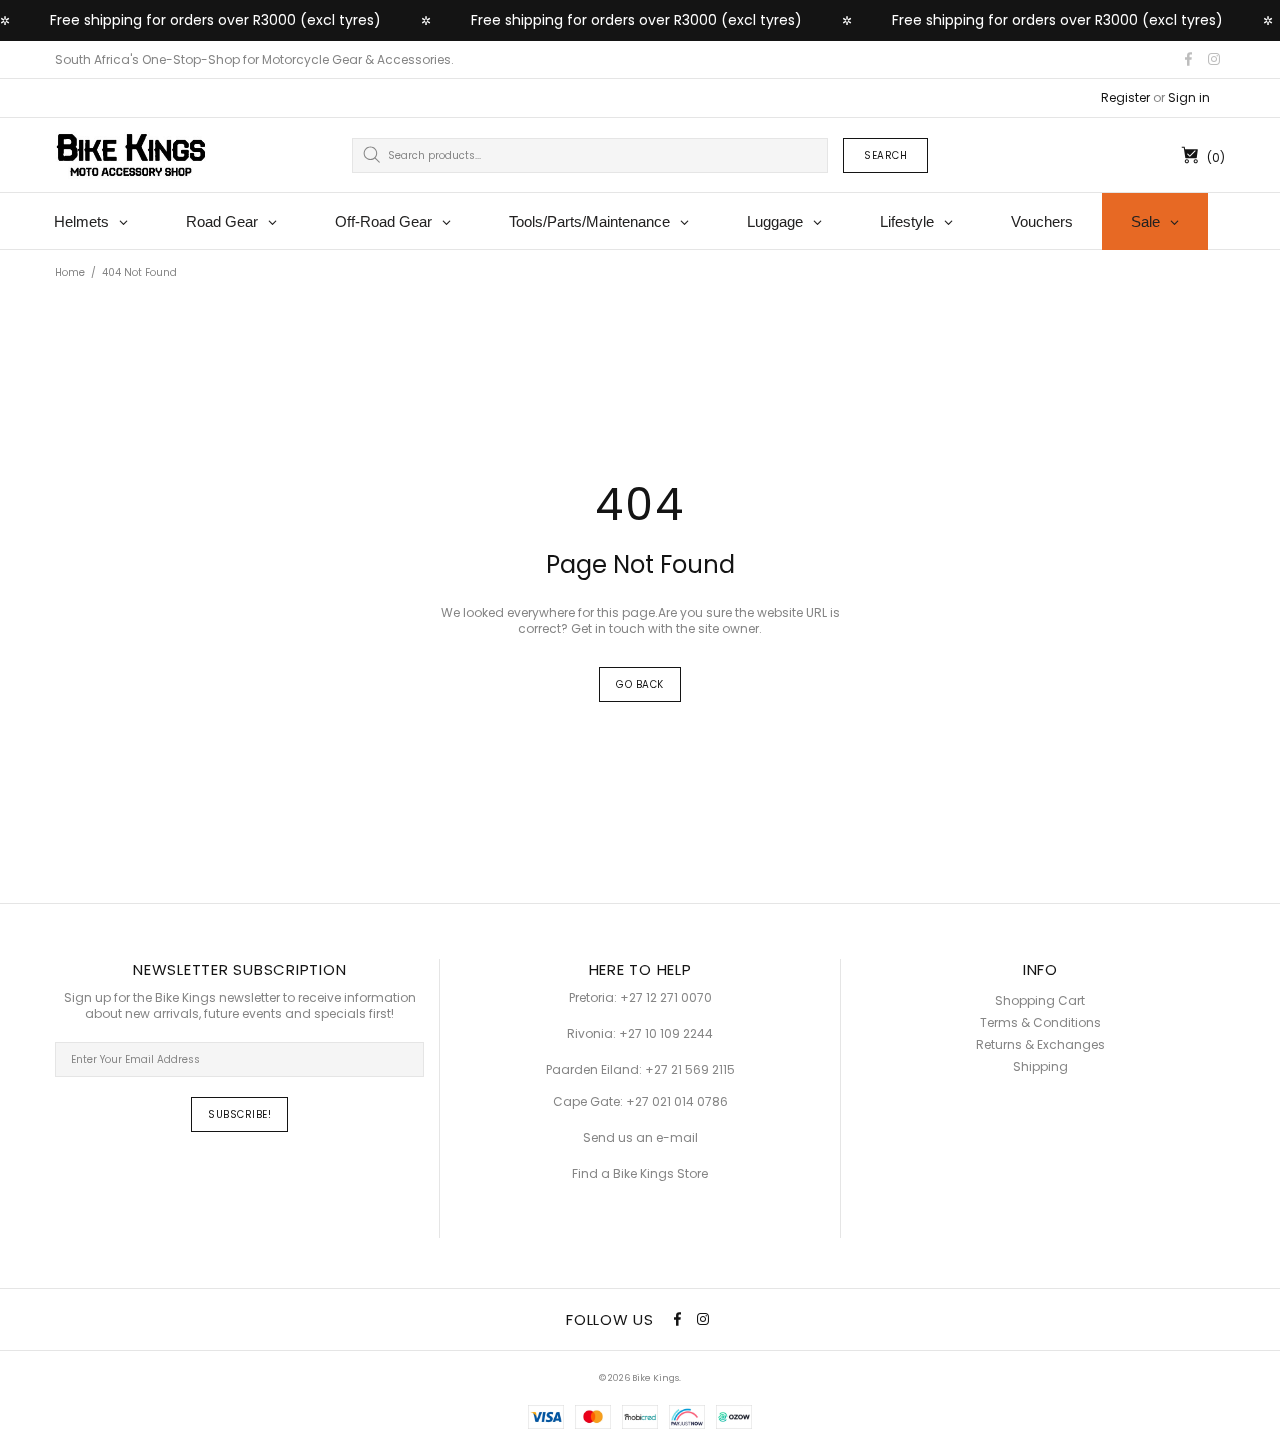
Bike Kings (131, 155)
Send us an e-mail (640, 1138)
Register (1125, 98)
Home (70, 272)
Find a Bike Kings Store (640, 1174)
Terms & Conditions (1040, 1023)
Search (885, 155)
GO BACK (640, 684)
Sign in (1189, 98)
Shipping (1040, 1067)
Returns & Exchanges (1040, 1045)
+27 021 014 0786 (677, 1102)
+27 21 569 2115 (690, 1070)
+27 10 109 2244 (666, 1034)
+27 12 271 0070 (666, 998)
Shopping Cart (1040, 1001)
